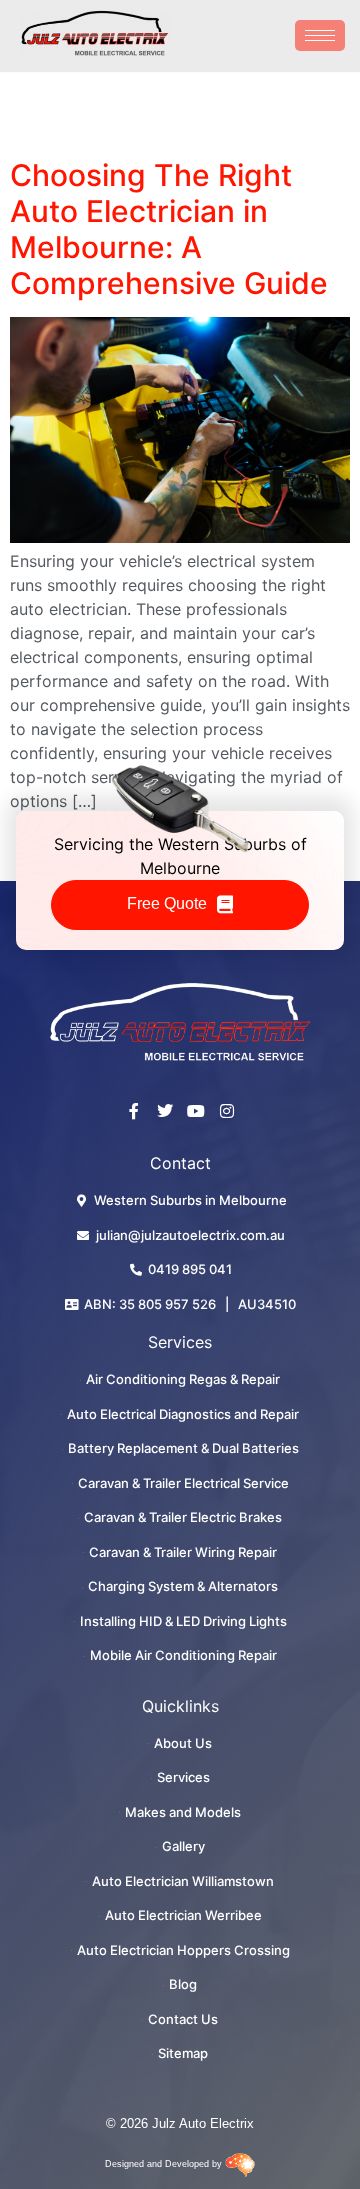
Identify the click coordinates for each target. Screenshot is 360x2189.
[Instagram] (227, 1111)
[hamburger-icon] (320, 35)
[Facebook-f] (134, 1111)
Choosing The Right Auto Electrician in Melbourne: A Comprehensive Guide (169, 229)
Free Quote (167, 903)
